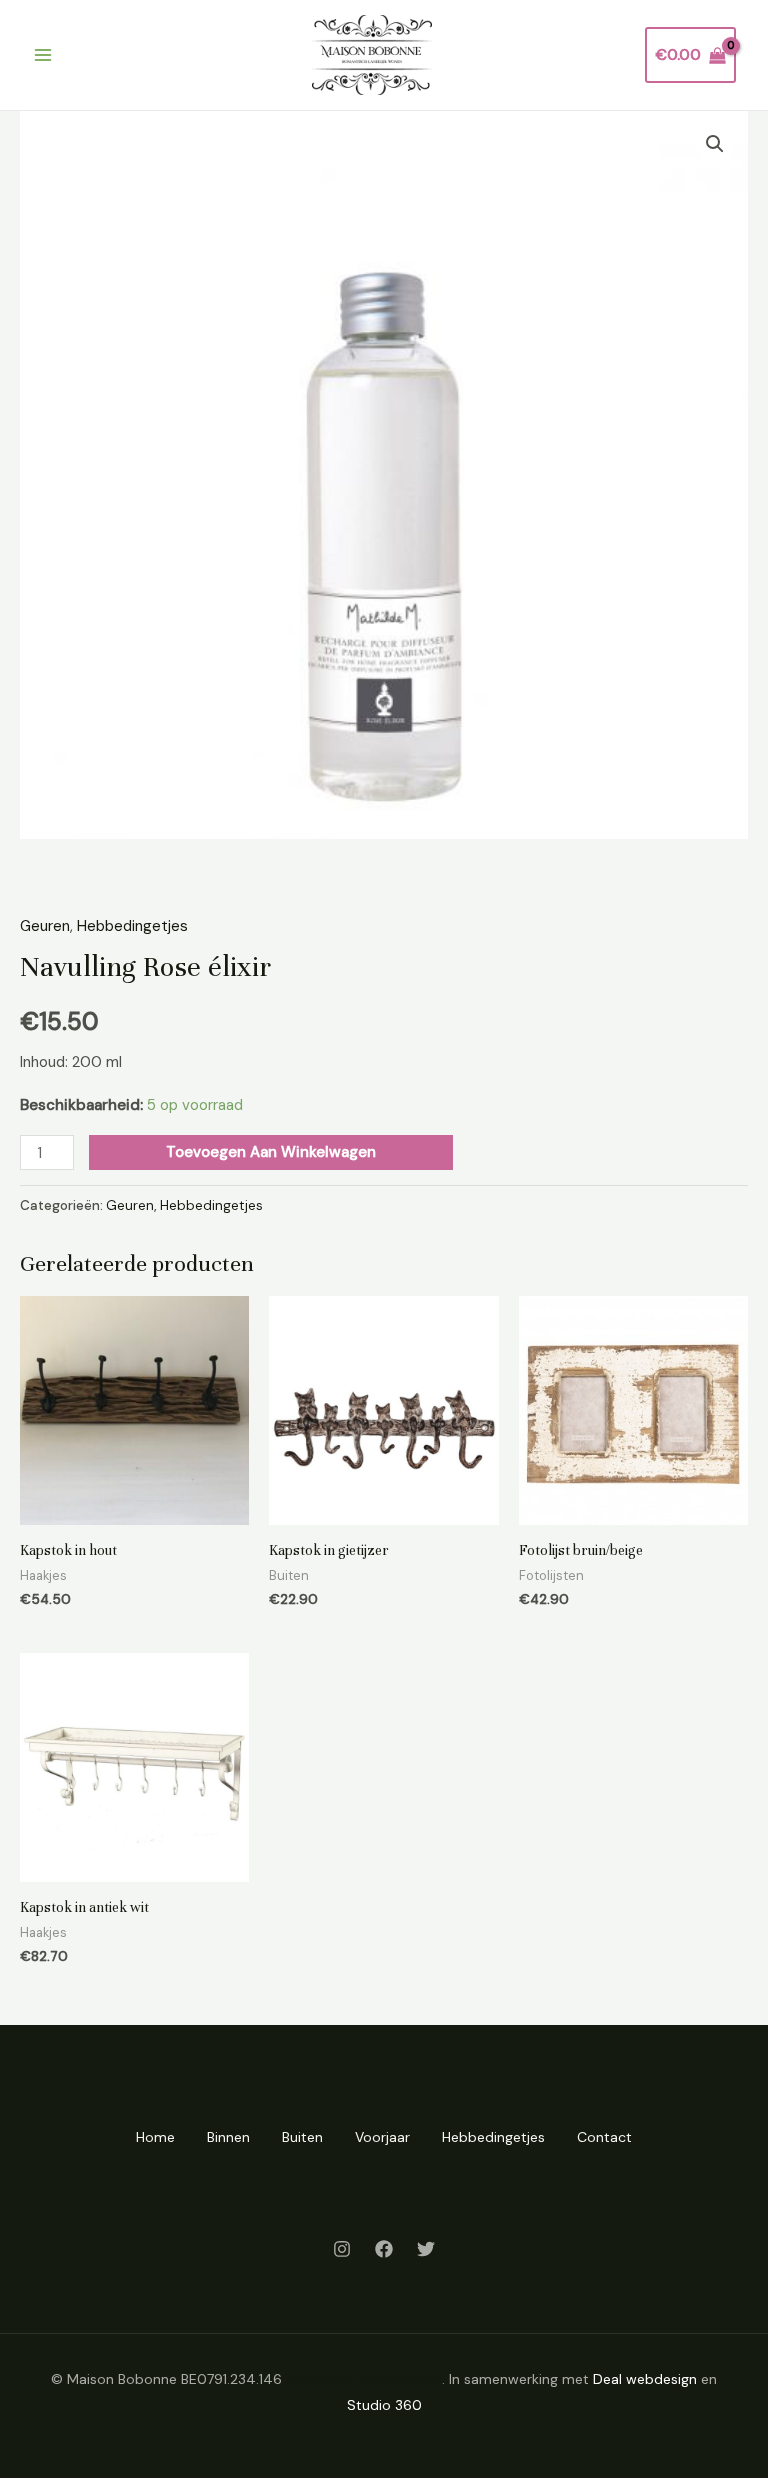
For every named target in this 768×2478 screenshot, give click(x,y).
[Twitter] (426, 2249)
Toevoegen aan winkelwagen (271, 1152)
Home (155, 2137)
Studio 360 (384, 2405)
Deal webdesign (645, 2379)
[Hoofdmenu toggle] (42, 55)
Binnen (228, 2137)
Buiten (302, 2137)
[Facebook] (384, 2249)
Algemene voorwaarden (364, 2379)
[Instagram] (342, 2249)
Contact (604, 2137)
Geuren (45, 926)
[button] (715, 144)
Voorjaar (382, 2137)
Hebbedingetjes (132, 926)
